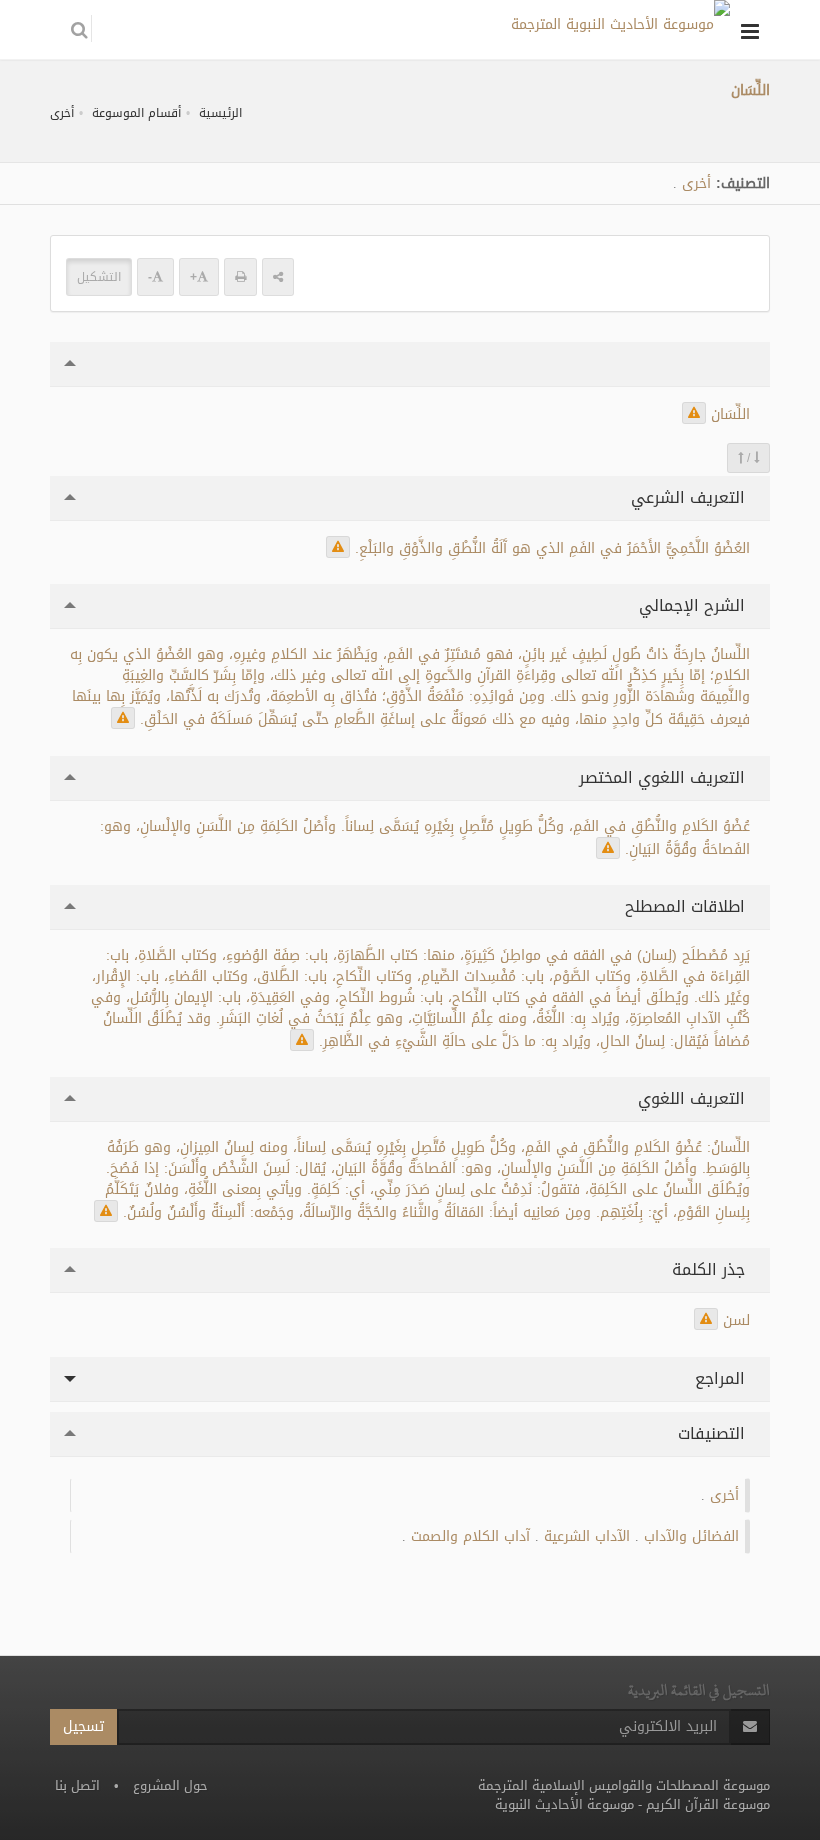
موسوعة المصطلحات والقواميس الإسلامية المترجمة (624, 1785)
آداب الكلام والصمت (470, 1536)
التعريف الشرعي (690, 497)
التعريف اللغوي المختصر (664, 777)
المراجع (722, 1378)
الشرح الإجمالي (694, 605)
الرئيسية (220, 113)
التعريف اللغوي (694, 1098)
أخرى (62, 113)
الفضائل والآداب (691, 1536)
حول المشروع (170, 1785)
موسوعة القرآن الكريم (708, 1804)
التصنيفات (714, 1433)
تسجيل (83, 1726)
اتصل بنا (77, 1785)
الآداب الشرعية (587, 1536)
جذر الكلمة (711, 1269)
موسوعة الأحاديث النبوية (564, 1804)
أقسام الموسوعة (136, 113)
